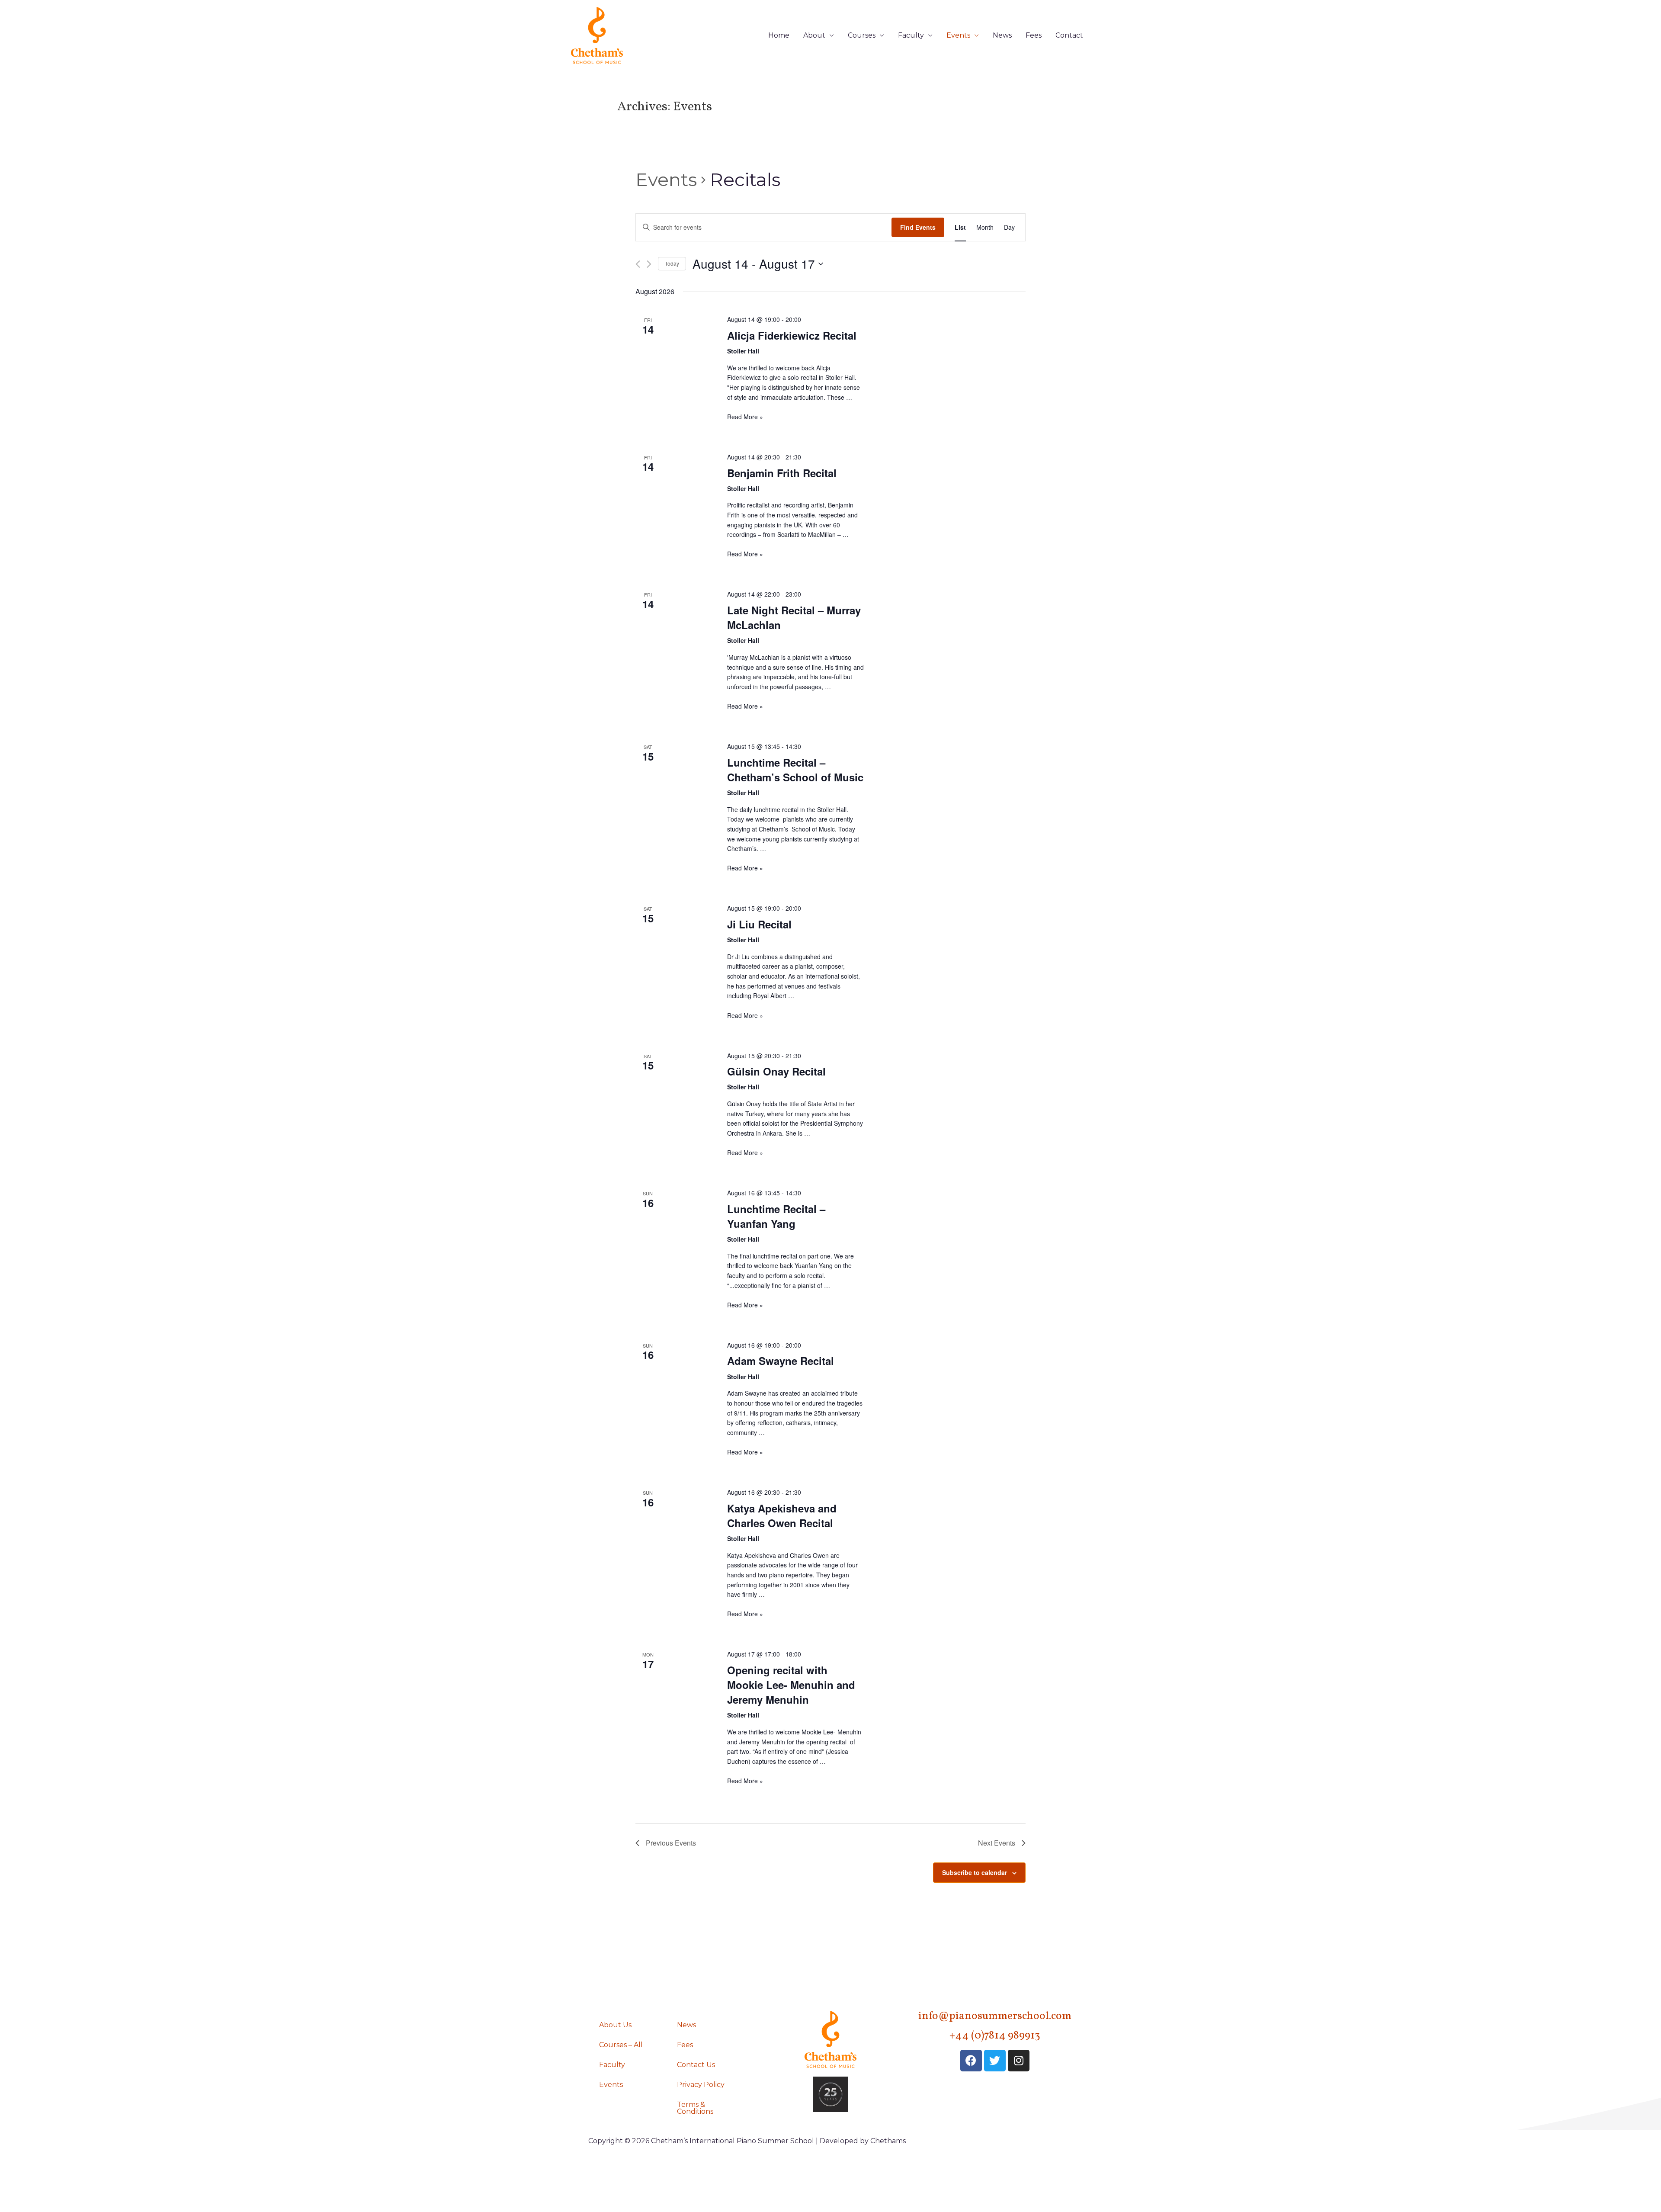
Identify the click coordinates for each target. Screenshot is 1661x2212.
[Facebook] (971, 2061)
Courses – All (621, 2045)
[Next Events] (649, 264)
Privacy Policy (701, 2085)
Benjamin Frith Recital (782, 473)
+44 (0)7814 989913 (995, 2036)
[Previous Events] (638, 264)
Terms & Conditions (695, 2108)
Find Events (918, 227)
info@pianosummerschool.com (995, 2016)
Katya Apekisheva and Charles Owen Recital (782, 1515)
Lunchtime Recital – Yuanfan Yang (776, 1216)
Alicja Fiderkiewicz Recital (792, 335)
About (814, 35)
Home (779, 35)
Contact (1069, 35)
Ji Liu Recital (759, 924)
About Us (615, 2025)
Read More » (745, 417)
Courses (862, 35)
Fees (1034, 35)
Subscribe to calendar (975, 1872)
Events (958, 35)
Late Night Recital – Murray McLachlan (794, 617)
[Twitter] (995, 2061)
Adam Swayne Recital (781, 1361)
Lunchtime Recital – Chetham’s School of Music (795, 770)
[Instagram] (1019, 2061)
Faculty (911, 35)
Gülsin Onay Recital (776, 1071)
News (1002, 35)
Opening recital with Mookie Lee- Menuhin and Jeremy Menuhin (791, 1685)
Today (672, 263)
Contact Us (696, 2065)
